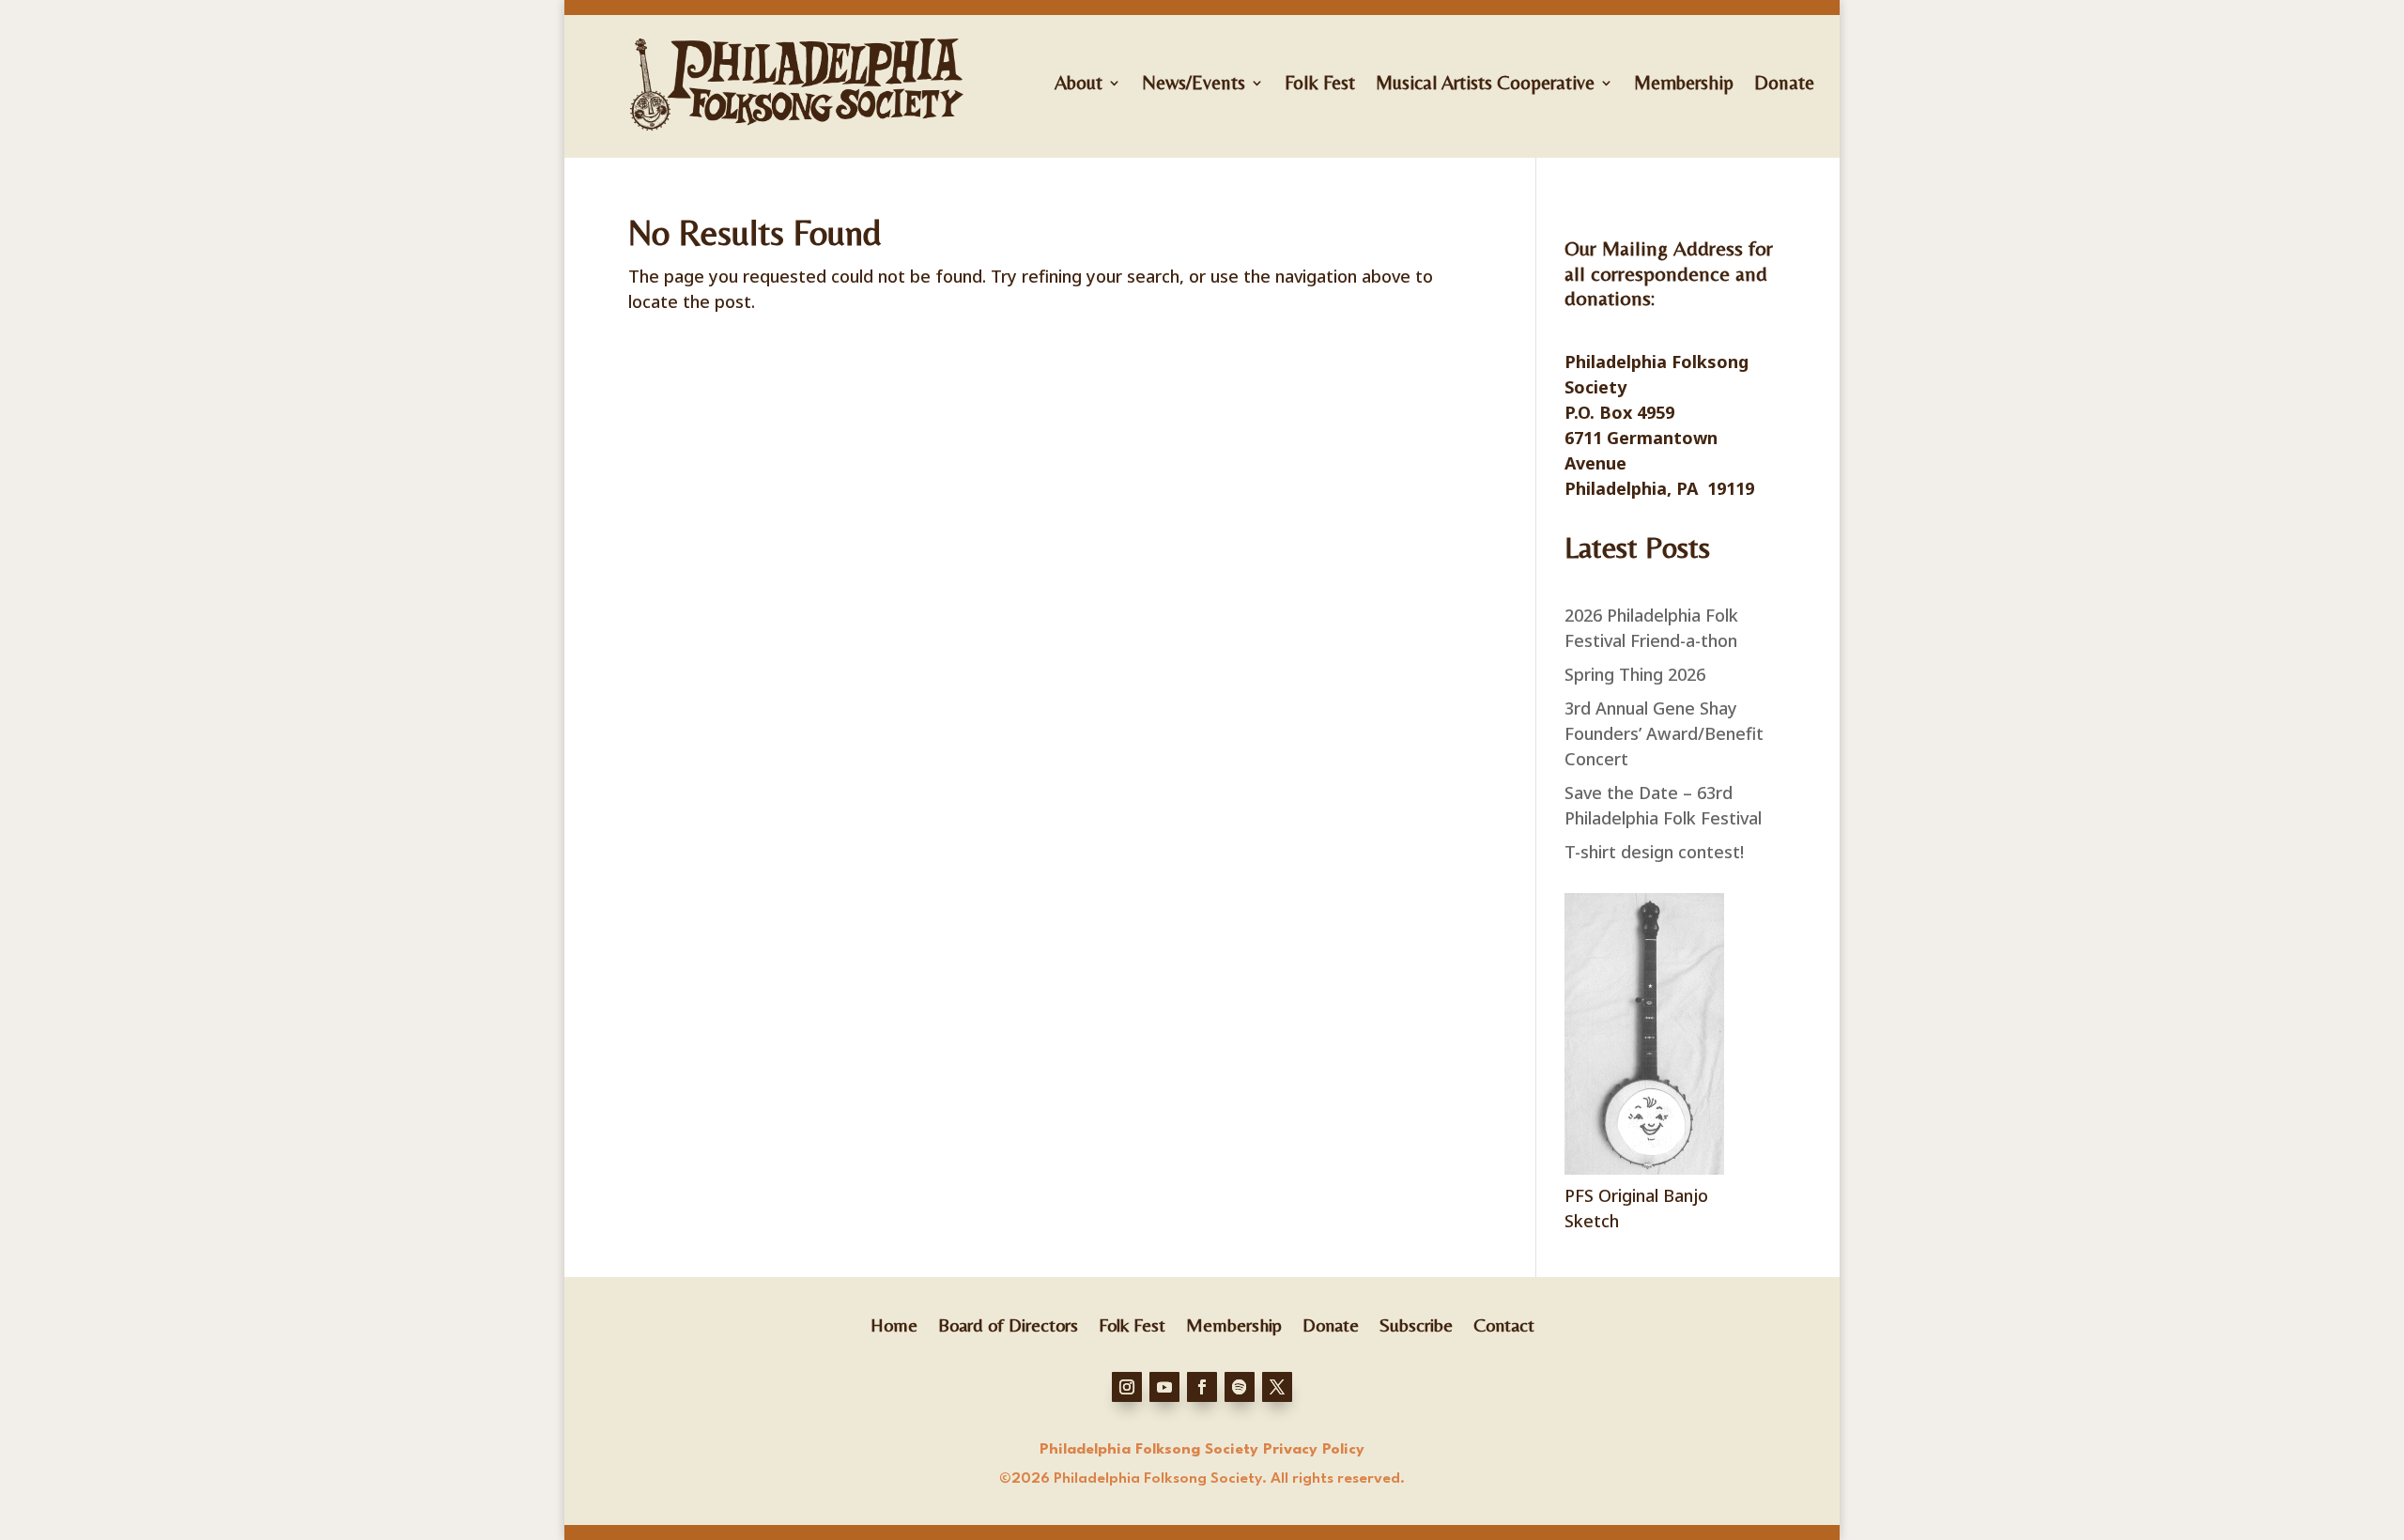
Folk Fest (1320, 83)
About (1079, 83)
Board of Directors (1008, 1323)
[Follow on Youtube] (1164, 1387)
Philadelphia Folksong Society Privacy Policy (1202, 1450)
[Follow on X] (1277, 1387)
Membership (1684, 83)
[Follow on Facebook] (1202, 1387)
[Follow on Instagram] (1127, 1387)
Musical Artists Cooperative (1485, 83)
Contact (1504, 1323)
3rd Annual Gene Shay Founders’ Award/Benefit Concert (1664, 733)
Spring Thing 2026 (1635, 674)
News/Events (1194, 83)
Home (894, 1323)
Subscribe (1416, 1323)
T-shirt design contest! (1654, 852)
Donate (1784, 83)
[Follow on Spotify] (1240, 1387)
